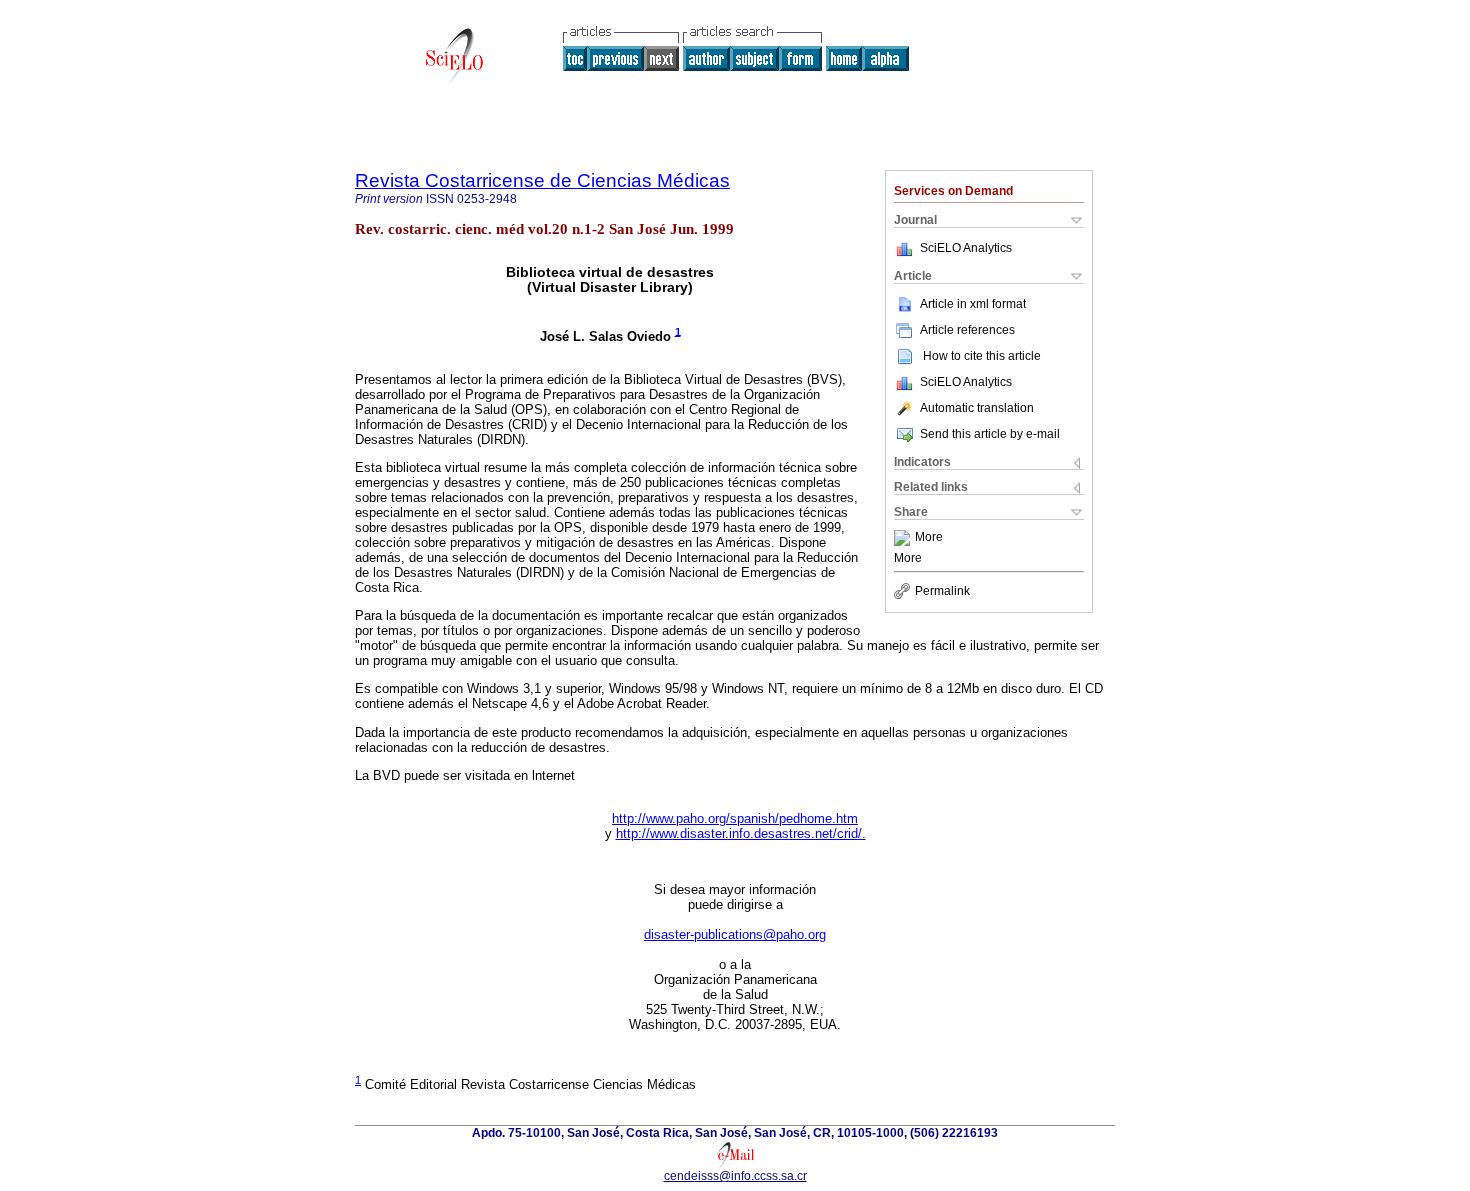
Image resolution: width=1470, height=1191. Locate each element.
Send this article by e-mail (990, 434)
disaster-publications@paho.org (735, 934)
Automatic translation (977, 408)
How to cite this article (982, 356)
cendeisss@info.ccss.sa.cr (735, 1176)
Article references (967, 330)
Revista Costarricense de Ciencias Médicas (542, 180)
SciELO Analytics (966, 248)
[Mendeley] (904, 538)
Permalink (942, 591)
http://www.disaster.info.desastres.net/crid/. (741, 833)
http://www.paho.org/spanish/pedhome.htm (735, 818)
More (929, 538)
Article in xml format (973, 304)
